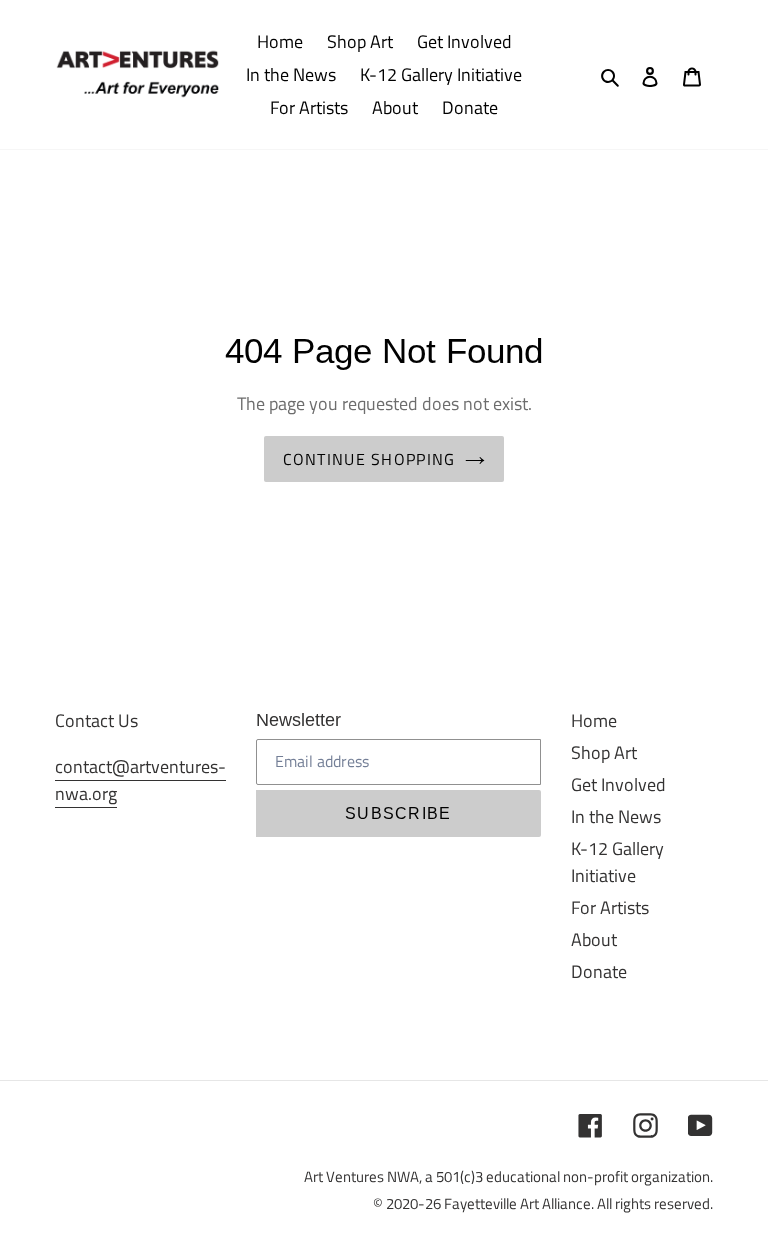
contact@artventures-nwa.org (140, 780)
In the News (616, 816)
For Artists (610, 907)
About (594, 939)
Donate (599, 971)
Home (594, 720)
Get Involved (618, 784)
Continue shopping (369, 459)
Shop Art (604, 752)
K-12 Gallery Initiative (617, 862)
